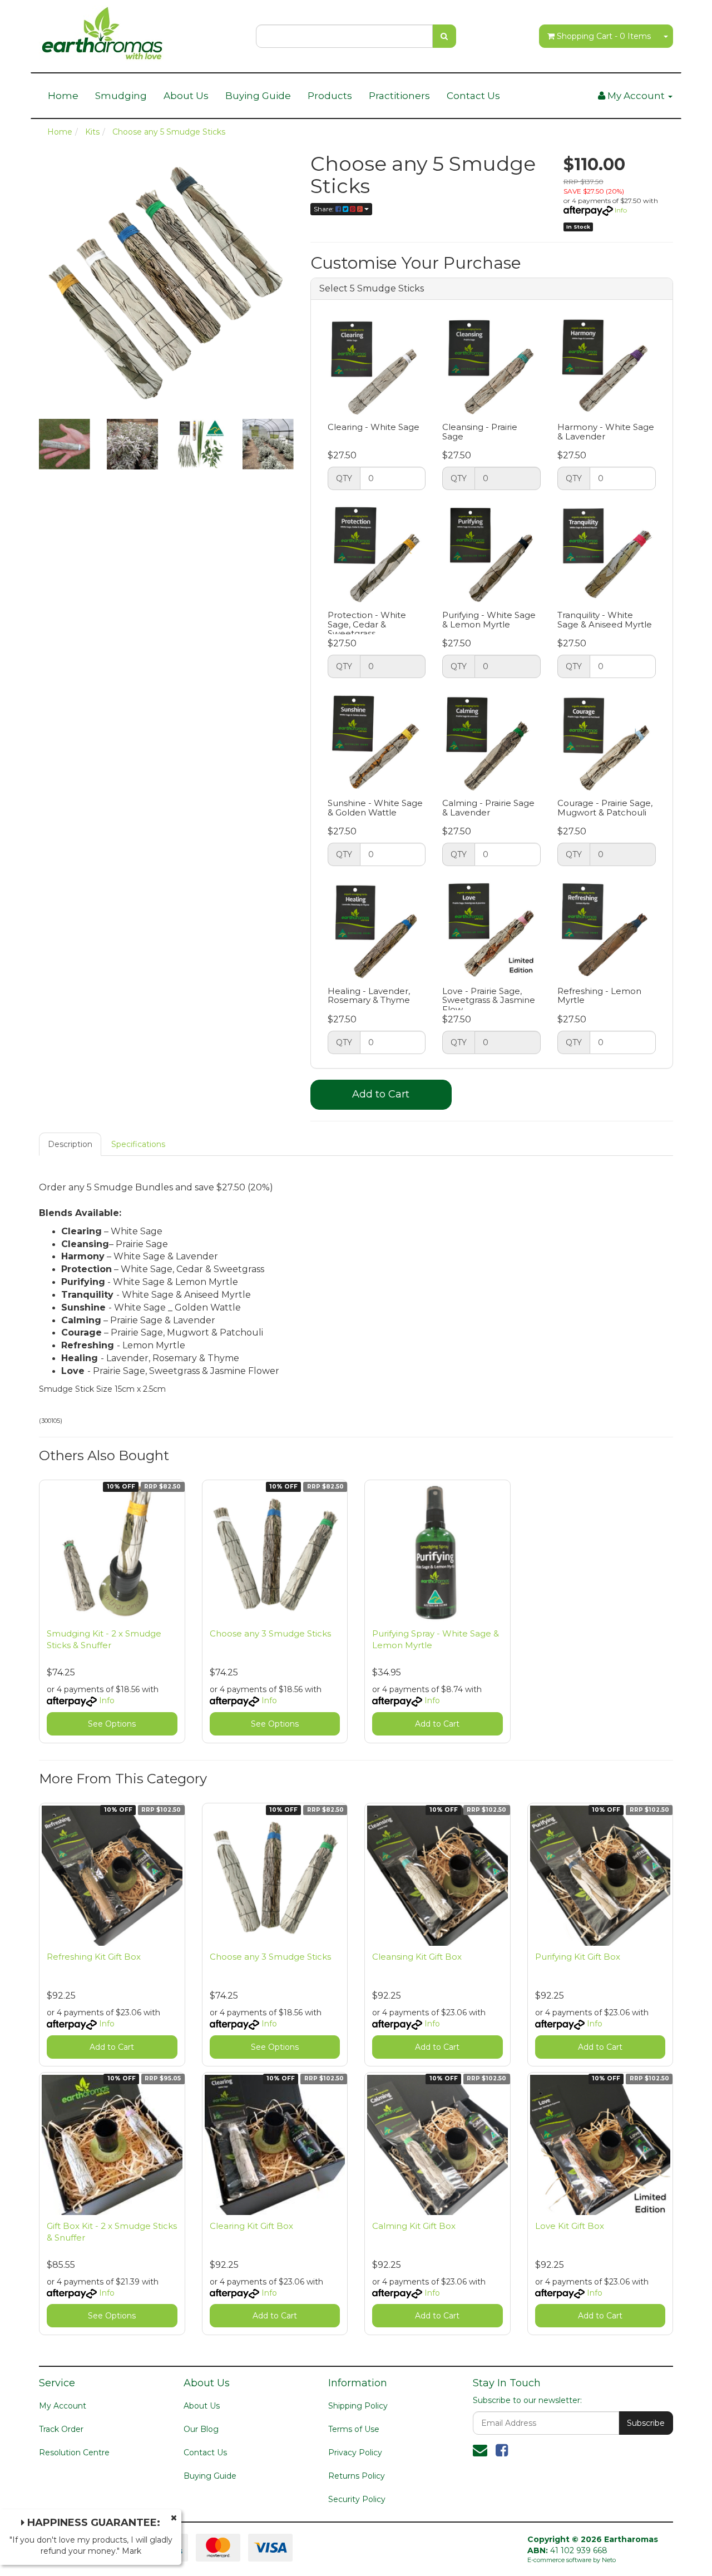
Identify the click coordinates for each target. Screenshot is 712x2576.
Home (63, 96)
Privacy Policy (355, 2453)
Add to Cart (381, 1094)
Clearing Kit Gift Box (251, 2226)
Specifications (138, 1144)
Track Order (61, 2429)
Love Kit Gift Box (570, 2226)
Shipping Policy (358, 2406)
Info (621, 210)
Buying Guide (258, 96)
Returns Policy (357, 2476)
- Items (604, 36)
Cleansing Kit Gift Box (417, 1957)
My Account (63, 2406)
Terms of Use (354, 2429)
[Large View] (65, 444)
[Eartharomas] (102, 30)
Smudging (121, 96)
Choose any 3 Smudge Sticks (270, 1633)
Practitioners (399, 96)
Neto (609, 2560)
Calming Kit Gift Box (414, 2226)
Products (330, 96)
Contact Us (473, 96)
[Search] (444, 36)
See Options (112, 1724)
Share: (325, 209)
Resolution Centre (74, 2453)
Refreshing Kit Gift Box (94, 1957)
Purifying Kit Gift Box (578, 1957)
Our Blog (201, 2429)
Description (70, 1144)
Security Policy (357, 2499)
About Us (186, 96)
